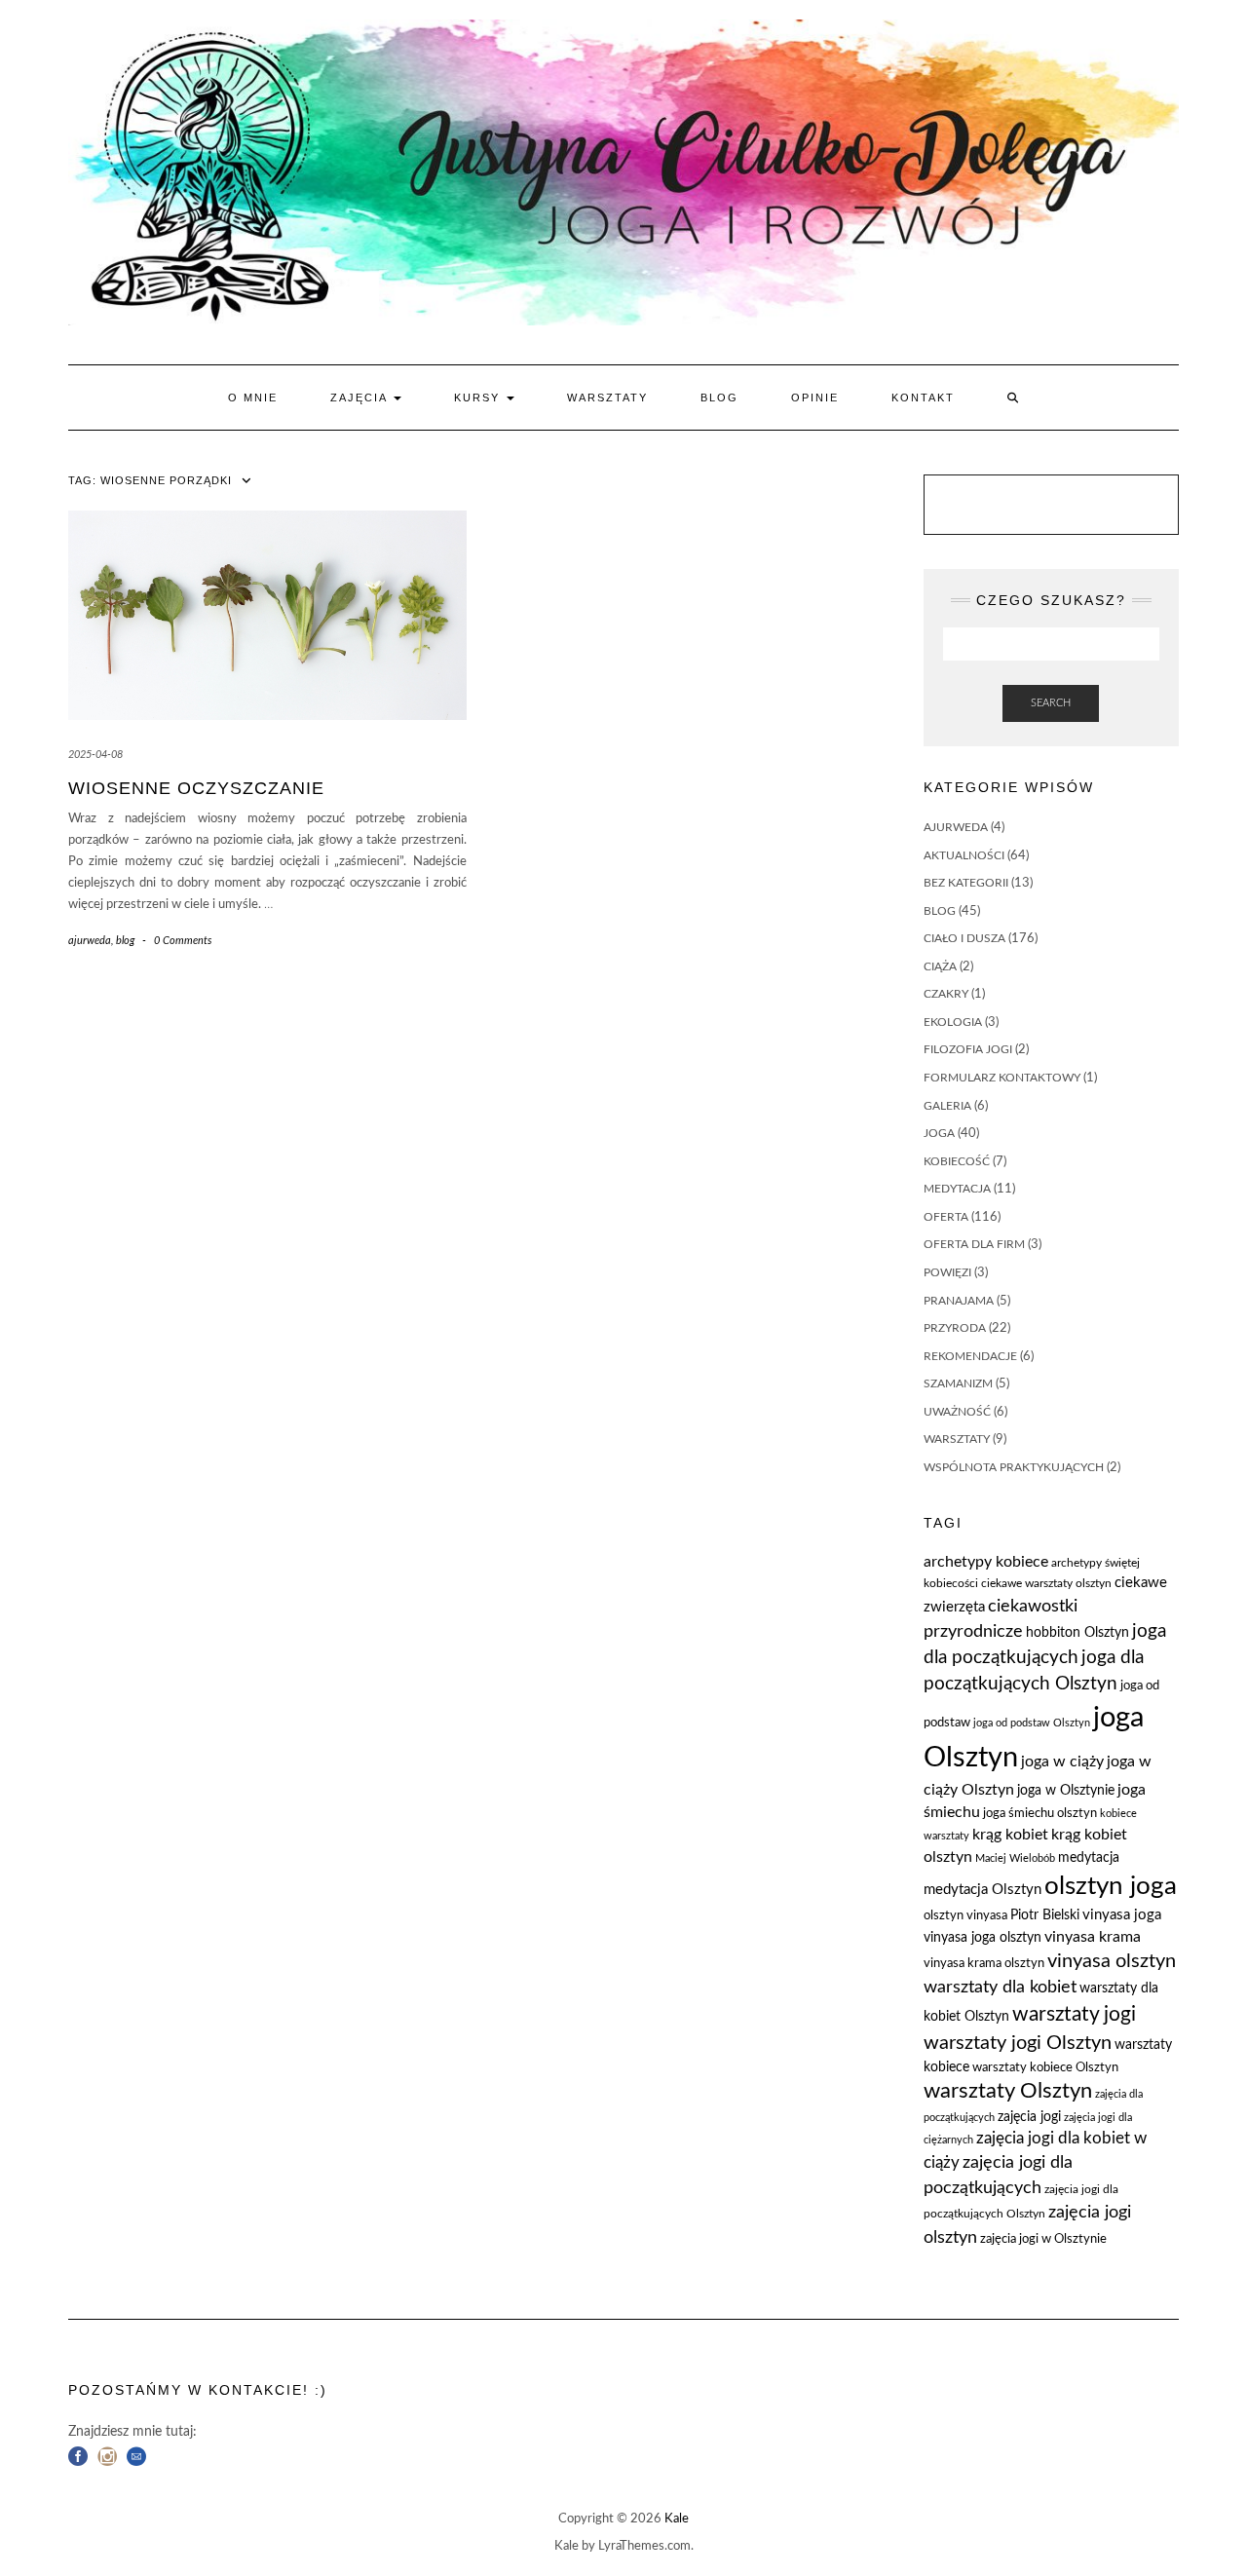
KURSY (479, 398)
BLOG (719, 398)
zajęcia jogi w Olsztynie (1043, 2239)
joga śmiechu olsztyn (1040, 1814)
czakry (946, 994)
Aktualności (964, 855)
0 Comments (183, 941)
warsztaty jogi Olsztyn (1018, 2043)
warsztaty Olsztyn (1008, 2091)
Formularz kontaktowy (1002, 1078)
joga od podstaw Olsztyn (1032, 1723)
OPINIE (815, 398)
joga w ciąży (1062, 1762)
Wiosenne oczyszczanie (196, 788)
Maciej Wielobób (1015, 1858)
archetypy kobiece (986, 1562)
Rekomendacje (970, 1356)
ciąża (940, 966)
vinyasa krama (1093, 1937)
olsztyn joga (1111, 1886)
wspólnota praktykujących (1014, 1467)
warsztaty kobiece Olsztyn (1045, 2068)
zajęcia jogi (1029, 2117)
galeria (947, 1106)
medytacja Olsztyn (982, 1890)
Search (1051, 703)
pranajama (959, 1301)
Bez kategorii (966, 883)
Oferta (946, 1217)
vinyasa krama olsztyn (984, 1964)
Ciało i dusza (964, 938)
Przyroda (955, 1328)
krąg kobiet (1010, 1835)
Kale (677, 2519)
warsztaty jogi (1074, 2014)
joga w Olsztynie (1066, 1791)
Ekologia (953, 1022)
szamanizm (958, 1383)
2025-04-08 (95, 755)
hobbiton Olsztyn (1077, 1633)
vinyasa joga (1122, 1915)
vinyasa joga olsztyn (982, 1938)
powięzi (947, 1272)
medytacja (957, 1189)
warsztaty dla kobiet (1000, 1987)
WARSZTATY (607, 398)
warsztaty (957, 1439)
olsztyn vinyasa (965, 1916)
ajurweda (90, 941)
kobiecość (957, 1161)
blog (125, 941)
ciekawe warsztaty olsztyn (1046, 1583)
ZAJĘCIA (361, 398)
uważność (957, 1412)
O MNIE (253, 398)
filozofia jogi (968, 1049)
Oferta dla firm (974, 1244)
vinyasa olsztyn (1112, 1961)
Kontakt (923, 398)
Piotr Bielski (1045, 1915)
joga (939, 1133)
